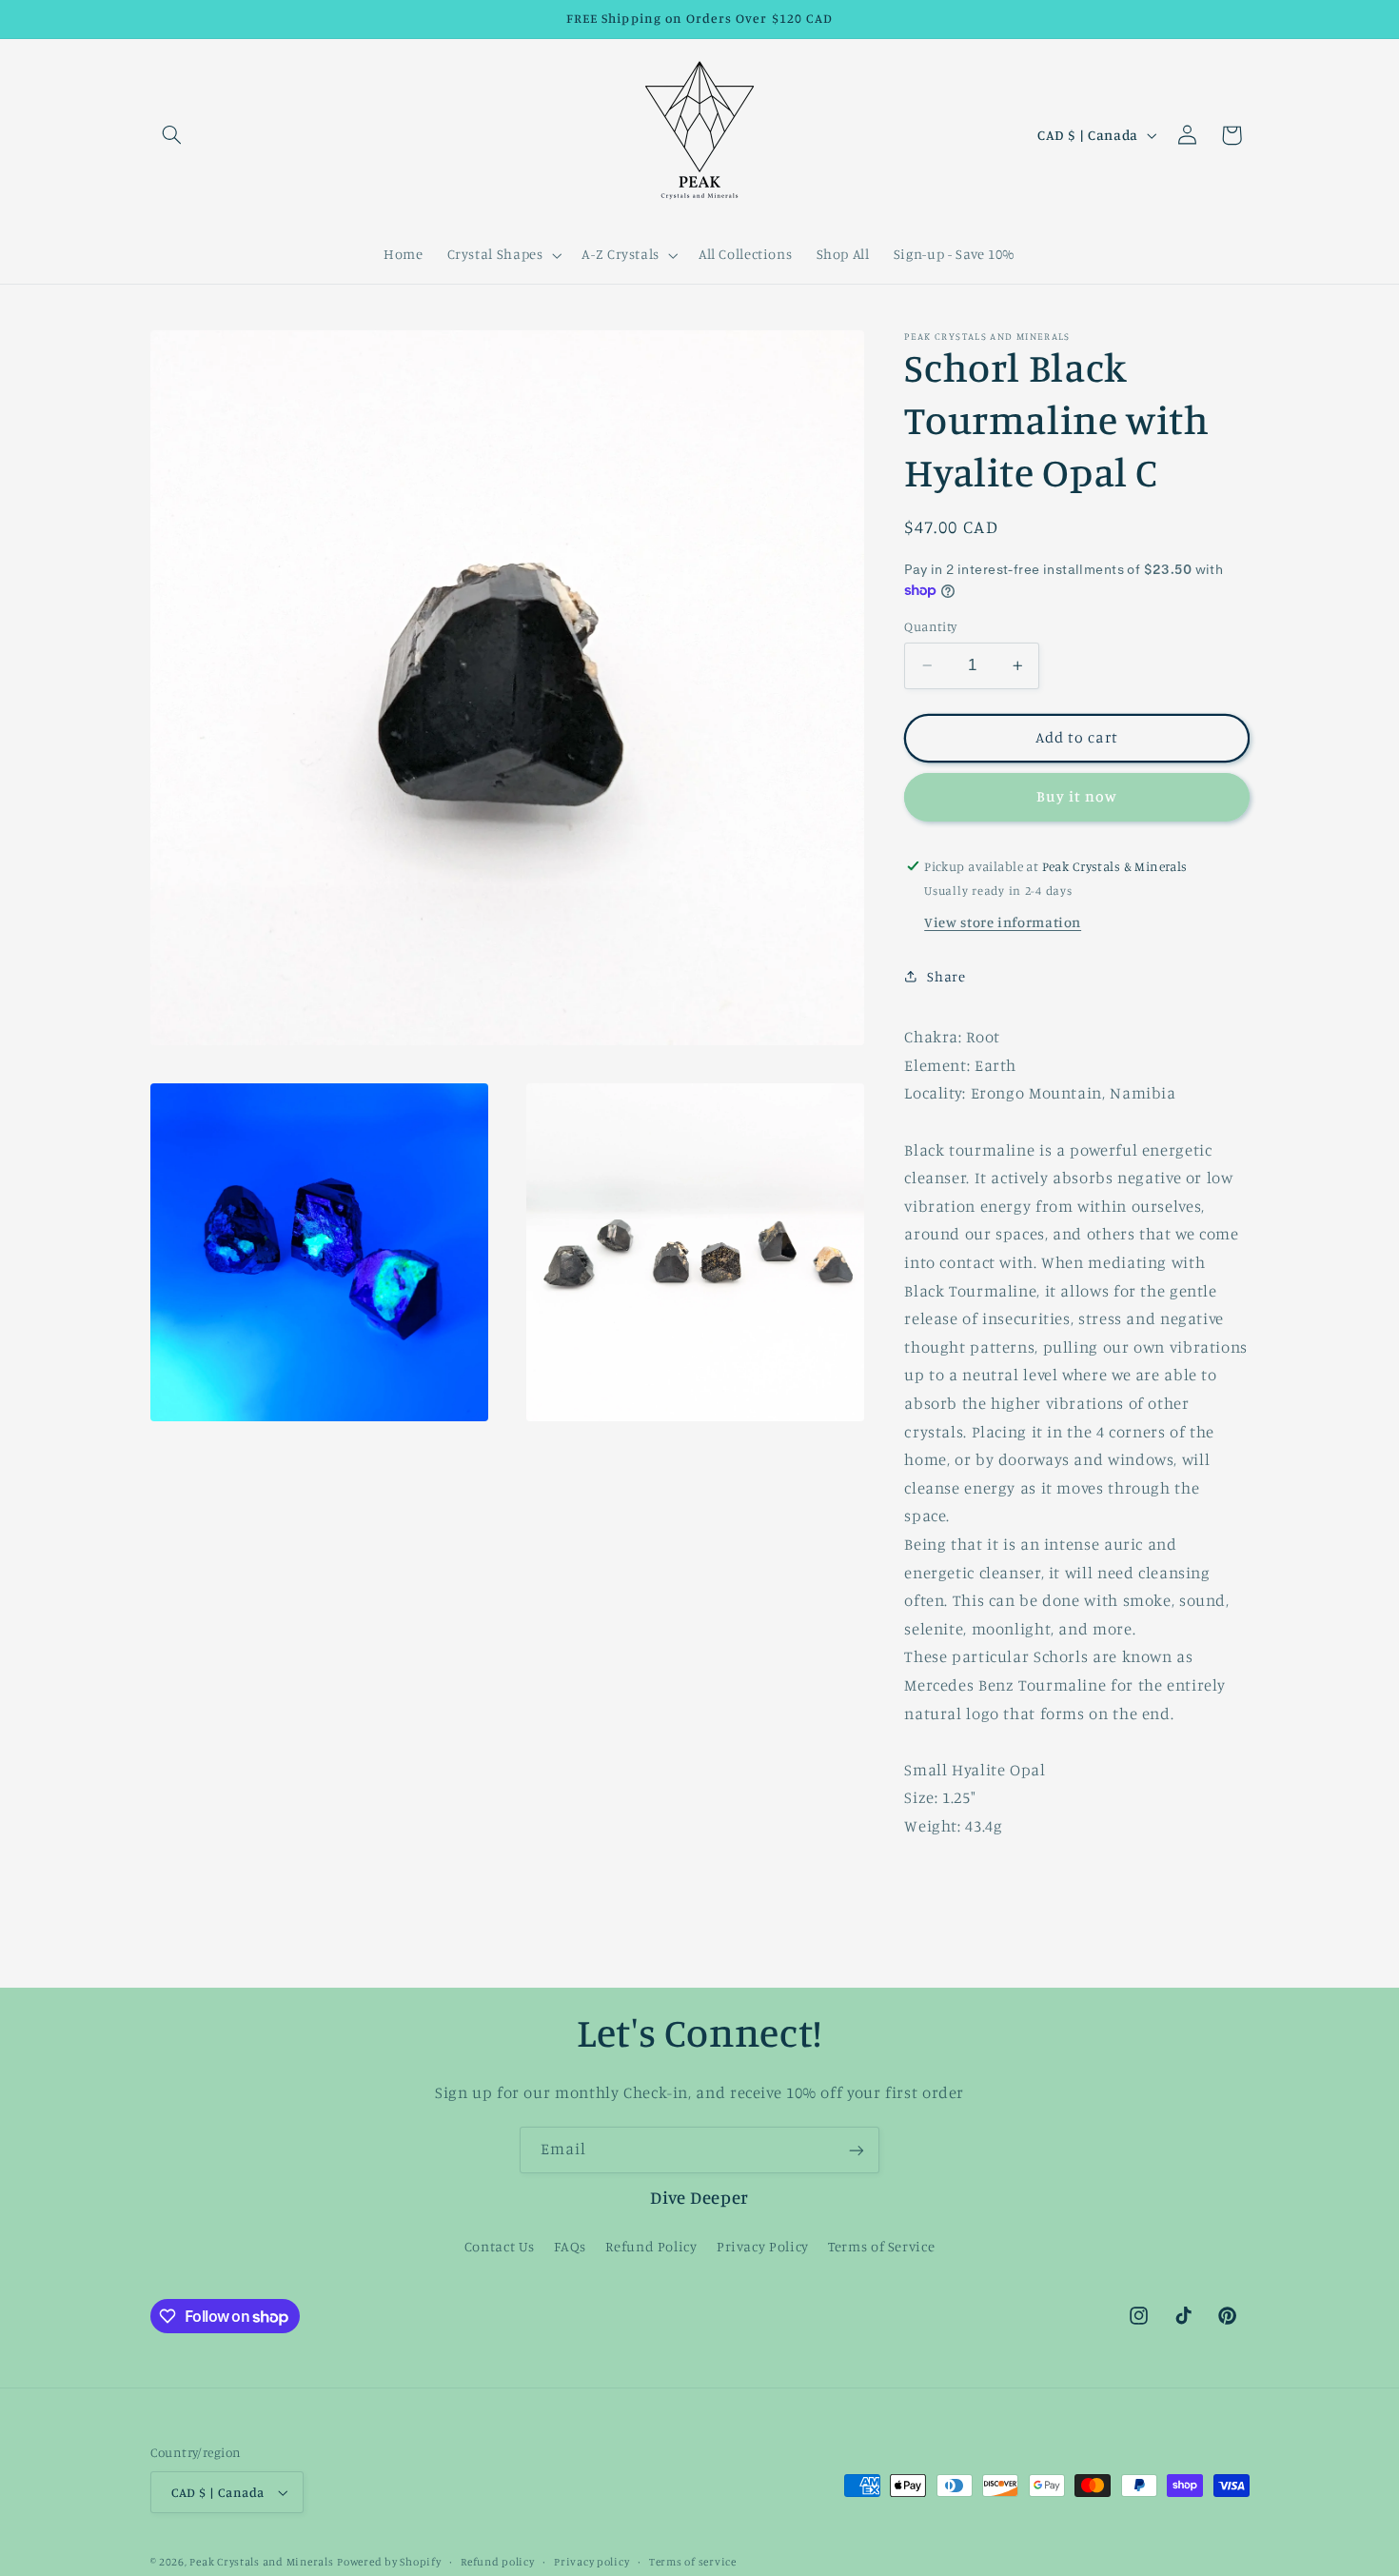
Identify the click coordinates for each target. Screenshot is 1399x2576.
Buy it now (1077, 796)
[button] (172, 135)
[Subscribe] (857, 2150)
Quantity (930, 626)
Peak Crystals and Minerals (261, 2562)
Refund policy (498, 2562)
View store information (1003, 921)
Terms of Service (881, 2245)
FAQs (570, 2245)
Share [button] (946, 976)
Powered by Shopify (389, 2562)
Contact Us (500, 2245)
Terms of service (693, 2562)
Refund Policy (651, 2245)
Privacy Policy (763, 2245)
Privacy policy (591, 2562)
